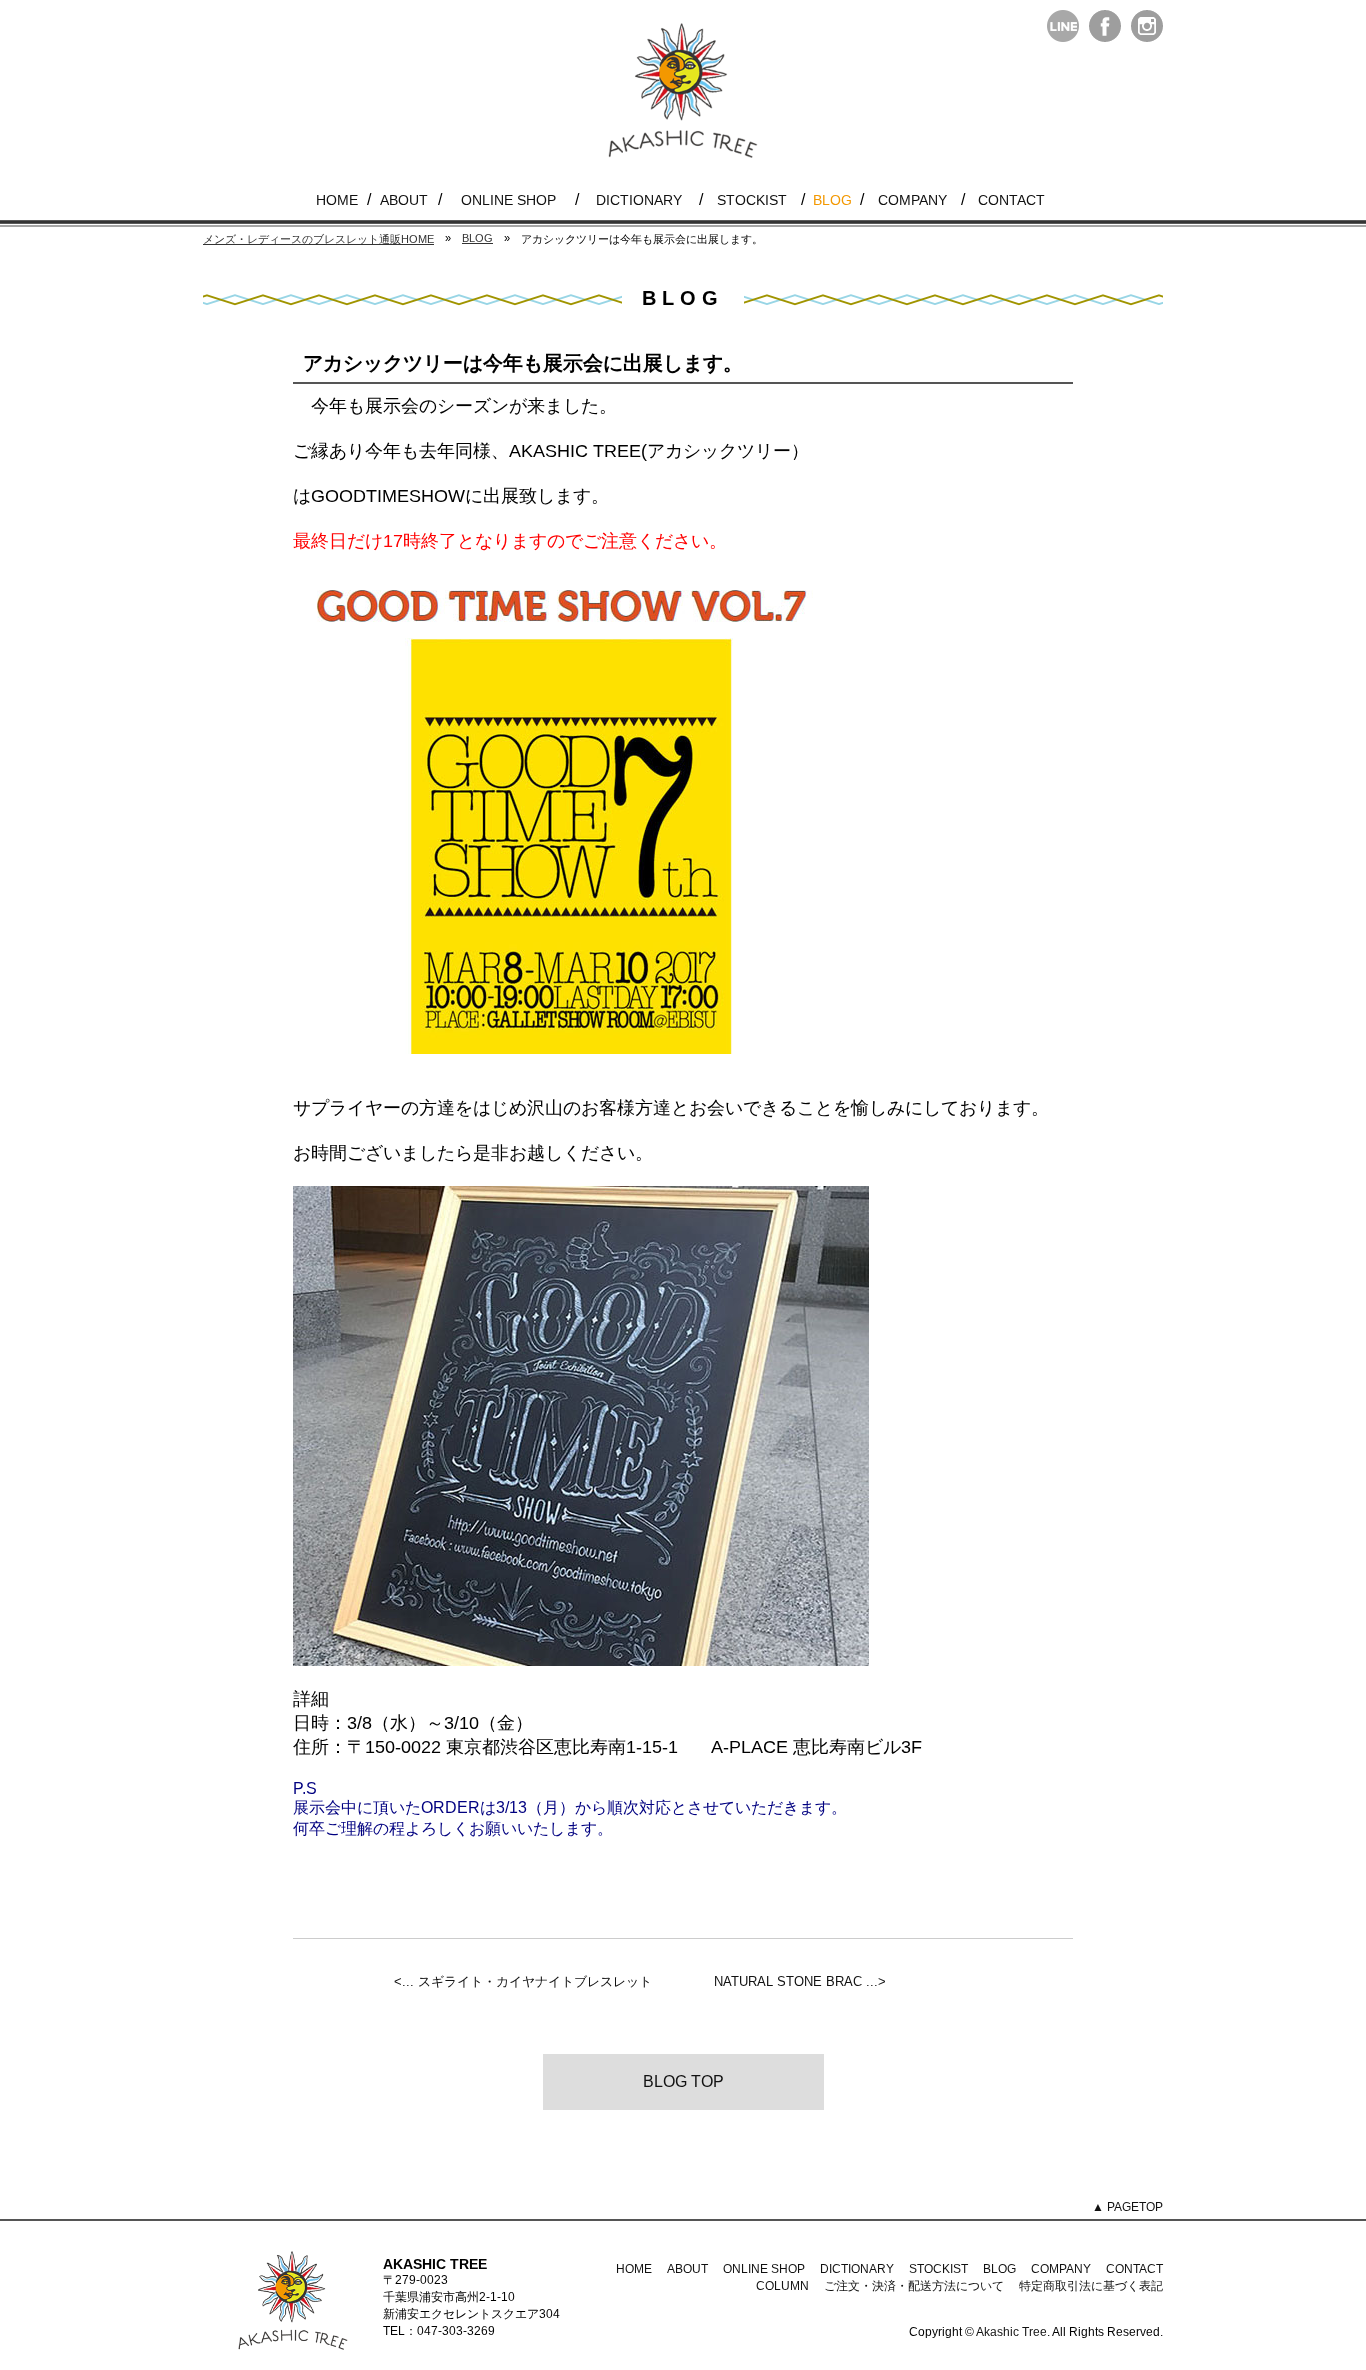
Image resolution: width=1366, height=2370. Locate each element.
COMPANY (912, 200)
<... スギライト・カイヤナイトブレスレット (523, 1981)
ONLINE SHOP (508, 200)
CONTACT (1011, 200)
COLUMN (782, 2286)
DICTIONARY (639, 200)
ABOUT (404, 200)
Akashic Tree (1011, 2332)
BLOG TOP (683, 2081)
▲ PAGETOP (1127, 2207)
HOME (337, 200)
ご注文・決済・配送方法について (914, 2286)
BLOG (832, 200)
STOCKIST (752, 200)
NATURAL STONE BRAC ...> (800, 1981)
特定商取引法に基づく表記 (1091, 2286)
